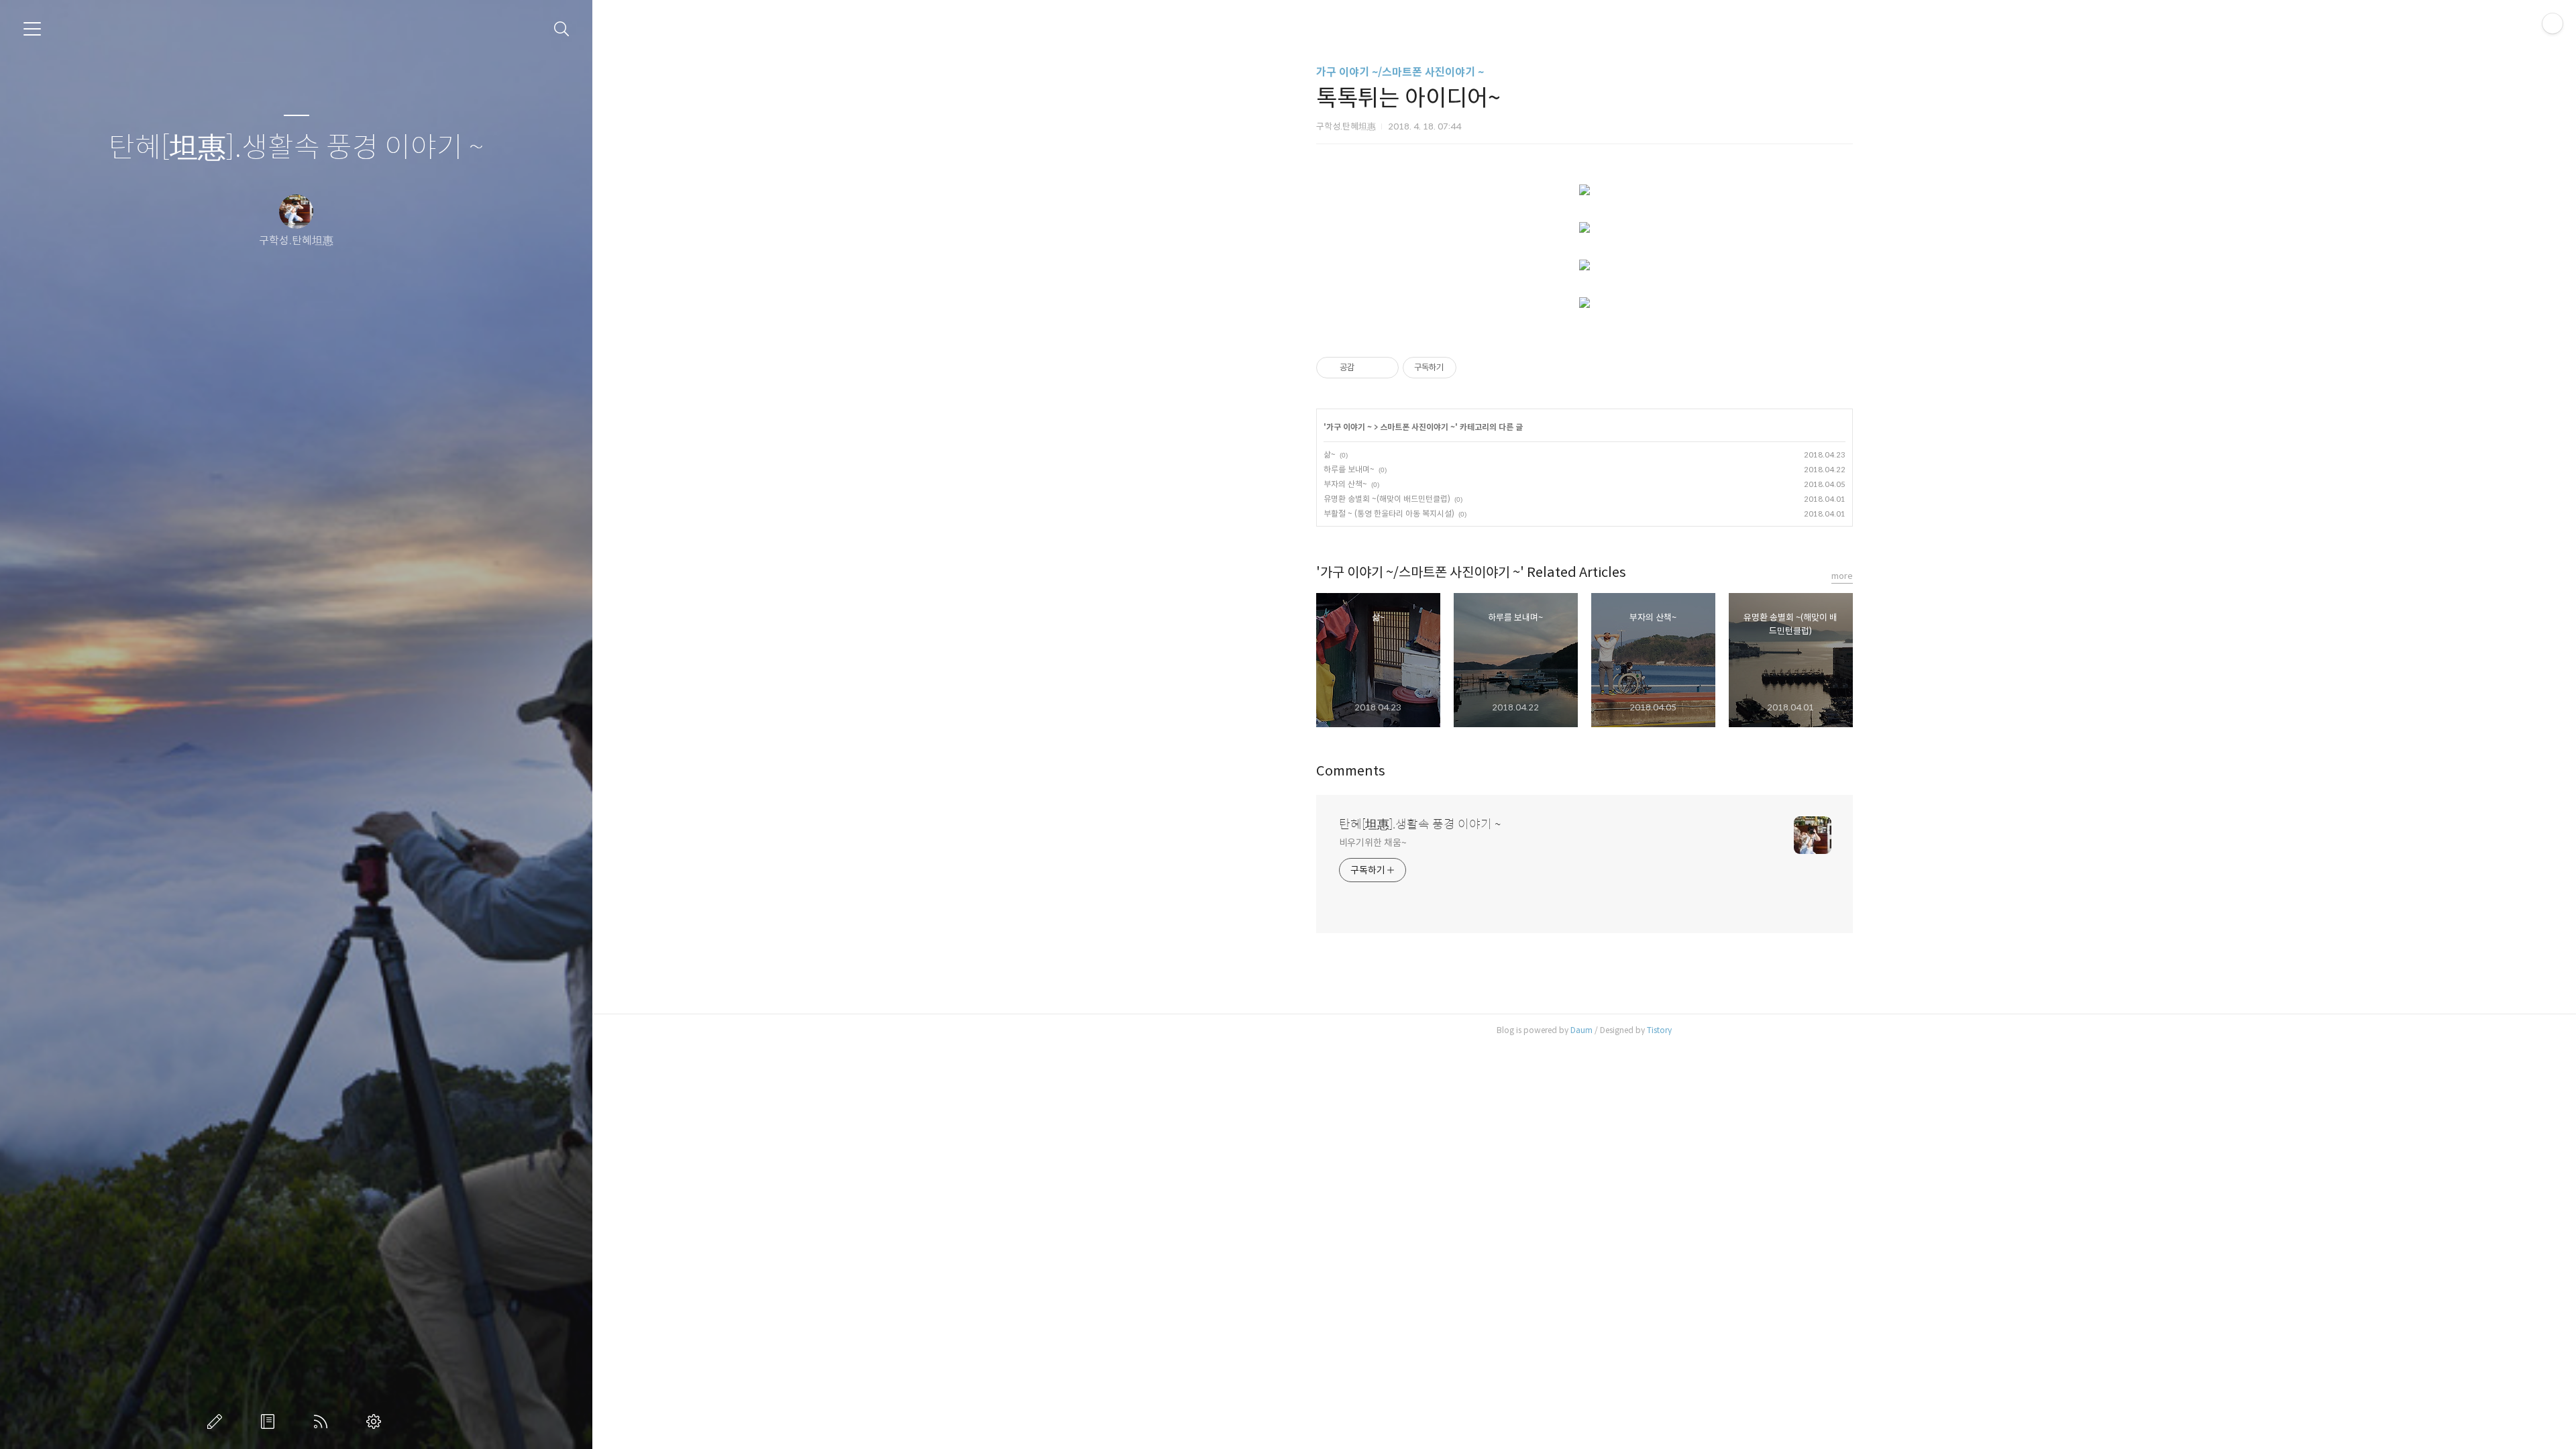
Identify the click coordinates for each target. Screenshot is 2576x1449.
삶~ (1330, 454)
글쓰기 (217, 1421)
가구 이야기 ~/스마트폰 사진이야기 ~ (1400, 72)
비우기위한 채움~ (1373, 843)
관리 (376, 1421)
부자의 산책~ (1345, 484)
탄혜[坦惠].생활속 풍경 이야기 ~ (296, 148)
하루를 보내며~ (1349, 469)
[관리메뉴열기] (2553, 23)
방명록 (270, 1421)
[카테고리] (32, 29)
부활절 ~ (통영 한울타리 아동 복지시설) (1389, 514)
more (1842, 576)
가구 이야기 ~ (1349, 427)
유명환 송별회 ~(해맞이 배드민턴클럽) (1387, 499)
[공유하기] (1367, 368)
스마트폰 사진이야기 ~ (1417, 427)
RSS (323, 1421)
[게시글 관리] (1384, 368)
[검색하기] (562, 29)
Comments (1351, 771)
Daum (1581, 1030)
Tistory (1659, 1030)
